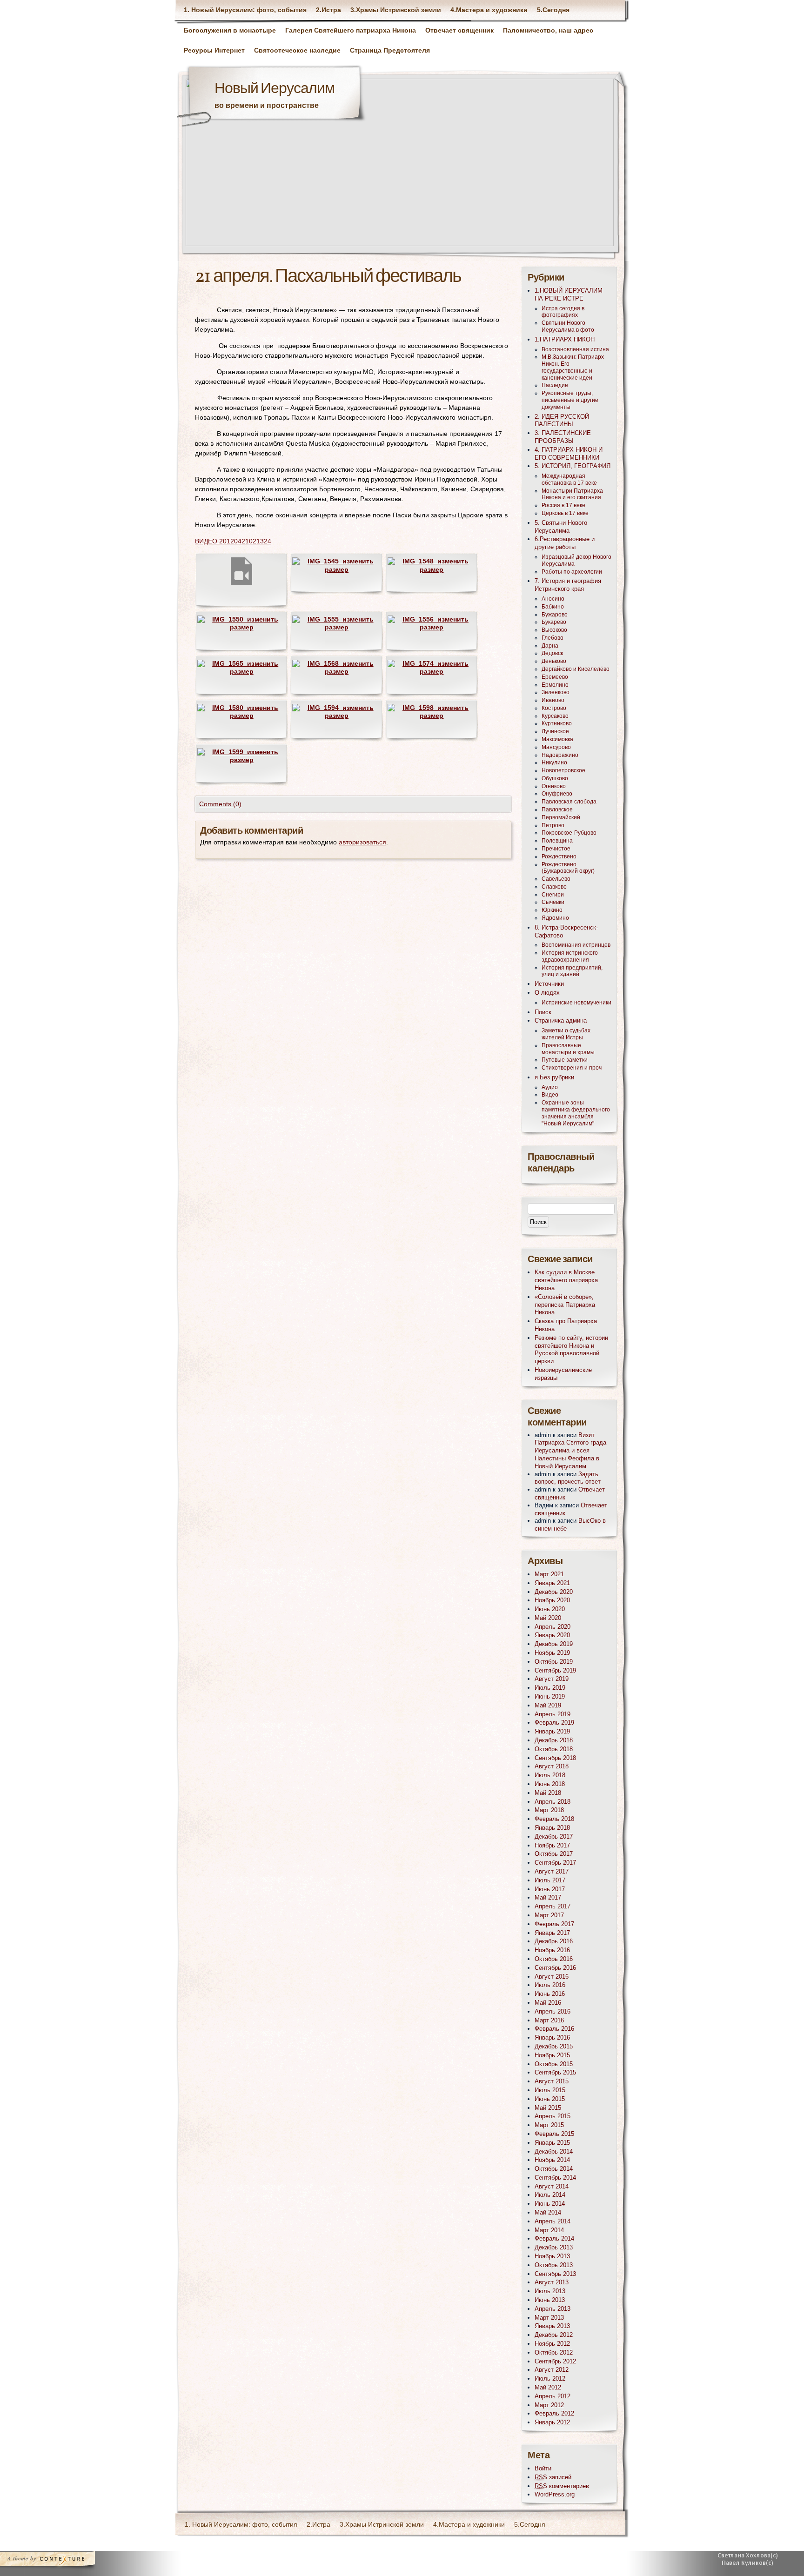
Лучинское (555, 731)
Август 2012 (552, 2370)
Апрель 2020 (553, 1627)
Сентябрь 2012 (555, 2361)
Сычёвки (553, 902)
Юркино (552, 910)
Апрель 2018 (553, 1802)
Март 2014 (549, 2230)
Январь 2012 (552, 2422)
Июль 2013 (550, 2291)
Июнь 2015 (550, 2099)
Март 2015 (549, 2125)
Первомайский (561, 817)
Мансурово (556, 747)
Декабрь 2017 (554, 1837)
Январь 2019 (552, 1731)
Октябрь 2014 (554, 2169)
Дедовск (552, 653)
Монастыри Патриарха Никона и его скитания (572, 494)
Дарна (550, 646)
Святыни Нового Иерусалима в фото (568, 326)
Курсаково (555, 716)
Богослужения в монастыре (230, 30)
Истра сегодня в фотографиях (563, 312)
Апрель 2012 (553, 2396)
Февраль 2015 (554, 2134)
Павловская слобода (569, 802)
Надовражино (560, 755)
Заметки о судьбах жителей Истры (566, 1034)
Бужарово (555, 615)
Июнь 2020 (550, 1609)
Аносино (553, 599)
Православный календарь (561, 1163)
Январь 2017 (552, 1933)
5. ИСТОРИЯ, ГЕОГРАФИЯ (573, 466)
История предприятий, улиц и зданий (572, 971)
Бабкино (553, 607)
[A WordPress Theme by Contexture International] (60, 2561)
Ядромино (555, 918)
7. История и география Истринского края (568, 585)
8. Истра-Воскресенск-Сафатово (566, 931)
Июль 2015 (550, 2090)
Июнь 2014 (550, 2204)
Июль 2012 (550, 2379)
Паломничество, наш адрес (548, 30)
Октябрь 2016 (554, 1959)
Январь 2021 (552, 1583)
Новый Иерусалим (275, 89)
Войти (543, 2468)
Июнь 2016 (550, 1994)
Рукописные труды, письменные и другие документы (570, 400)
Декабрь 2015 (554, 2046)
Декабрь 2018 (554, 1740)
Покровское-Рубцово (569, 833)
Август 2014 (552, 2186)
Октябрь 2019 (554, 1662)
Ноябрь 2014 (552, 2160)
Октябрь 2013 (554, 2265)
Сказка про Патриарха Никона (566, 1325)
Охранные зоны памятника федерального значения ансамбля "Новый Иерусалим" (576, 1113)
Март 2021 (549, 1574)
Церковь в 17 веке (565, 513)
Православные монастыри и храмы (568, 1049)
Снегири (553, 895)
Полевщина (557, 841)
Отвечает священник (459, 30)
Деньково (554, 661)
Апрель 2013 (553, 2309)
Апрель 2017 (553, 1906)
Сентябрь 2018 (555, 1758)
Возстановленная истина (575, 349)
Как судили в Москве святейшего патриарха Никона (566, 1280)
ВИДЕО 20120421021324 (233, 541)
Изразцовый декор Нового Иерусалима (576, 560)
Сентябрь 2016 (555, 1968)
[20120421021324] (241, 586)
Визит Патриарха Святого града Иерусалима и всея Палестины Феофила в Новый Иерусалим (570, 1451)
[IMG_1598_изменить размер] (432, 716)
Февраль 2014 (554, 2238)
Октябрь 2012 (554, 2352)
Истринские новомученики (576, 1003)
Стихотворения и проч (572, 1068)
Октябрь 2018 (554, 1749)
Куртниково (557, 723)
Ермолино (555, 685)
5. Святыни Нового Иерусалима (561, 527)
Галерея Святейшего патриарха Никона (351, 30)
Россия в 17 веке (563, 505)
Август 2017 (552, 1871)
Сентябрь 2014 (555, 2178)
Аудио (550, 1087)
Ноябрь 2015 (552, 2055)
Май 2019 (548, 1705)
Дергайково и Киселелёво (576, 669)
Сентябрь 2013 (555, 2274)
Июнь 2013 (550, 2300)
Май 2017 (548, 1897)
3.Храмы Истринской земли (396, 10)
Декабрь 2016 (554, 1941)
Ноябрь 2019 (552, 1653)
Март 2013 (549, 2318)
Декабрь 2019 (554, 1644)
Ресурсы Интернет (214, 50)
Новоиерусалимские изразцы (563, 1374)
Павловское (557, 810)
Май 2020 (548, 1618)
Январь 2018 (552, 1828)
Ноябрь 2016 (552, 1950)
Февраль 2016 (554, 2029)
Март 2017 (549, 1915)
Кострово (554, 708)
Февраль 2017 (554, 1924)
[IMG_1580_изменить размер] (241, 716)
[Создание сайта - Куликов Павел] (751, 2561)
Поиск (543, 1012)
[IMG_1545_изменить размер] (336, 569)
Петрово (553, 825)
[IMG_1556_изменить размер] (432, 627)
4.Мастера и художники (489, 10)
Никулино (554, 763)
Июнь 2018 (550, 1784)
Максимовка (557, 739)
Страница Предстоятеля (390, 50)
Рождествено (559, 856)
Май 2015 (548, 2108)
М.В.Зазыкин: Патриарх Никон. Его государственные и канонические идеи (573, 367)
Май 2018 (548, 1793)
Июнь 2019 (550, 1696)
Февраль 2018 (554, 1819)
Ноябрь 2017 (552, 1845)
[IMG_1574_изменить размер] (432, 671)
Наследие (555, 385)
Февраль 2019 (554, 1723)
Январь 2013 (552, 2326)
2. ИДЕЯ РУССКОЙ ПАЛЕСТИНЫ (562, 421)
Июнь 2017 (550, 1889)
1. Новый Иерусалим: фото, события (245, 10)
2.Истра (328, 10)
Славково (554, 887)
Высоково (554, 630)
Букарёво (554, 622)
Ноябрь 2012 (552, 2344)
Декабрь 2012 (554, 2335)
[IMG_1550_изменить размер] (241, 627)
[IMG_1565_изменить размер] (241, 671)
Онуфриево (557, 794)
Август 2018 (552, 1766)
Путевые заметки (565, 1060)
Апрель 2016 (553, 2011)
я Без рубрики (554, 1077)
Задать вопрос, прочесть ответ (568, 1478)
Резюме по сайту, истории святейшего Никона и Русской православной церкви (571, 1349)
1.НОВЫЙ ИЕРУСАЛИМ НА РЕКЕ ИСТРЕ (569, 294)
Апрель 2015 (553, 2116)
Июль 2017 (550, 1880)
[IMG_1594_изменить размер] (336, 716)
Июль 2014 (550, 2195)
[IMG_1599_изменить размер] (241, 760)
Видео (550, 1095)
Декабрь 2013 (554, 2247)
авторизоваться (362, 842)
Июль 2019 (550, 1688)
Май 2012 (548, 2387)
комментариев (562, 2486)
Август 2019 (552, 1679)
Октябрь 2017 (554, 1854)
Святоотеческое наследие (297, 50)
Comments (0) (220, 804)
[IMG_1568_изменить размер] (336, 671)
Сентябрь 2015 (555, 2072)
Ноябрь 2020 (552, 1600)
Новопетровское (563, 770)
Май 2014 (548, 2212)
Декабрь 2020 (554, 1592)
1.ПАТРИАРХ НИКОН (565, 339)
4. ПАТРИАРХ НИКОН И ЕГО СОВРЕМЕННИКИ (569, 454)
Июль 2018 (550, 1775)
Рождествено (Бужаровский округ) (568, 868)
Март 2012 (549, 2405)
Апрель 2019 (553, 1714)
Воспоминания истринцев (576, 945)
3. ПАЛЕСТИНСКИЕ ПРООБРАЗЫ (563, 437)
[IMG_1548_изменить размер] (432, 569)
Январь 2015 (552, 2143)
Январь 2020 (552, 1635)
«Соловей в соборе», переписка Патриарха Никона (565, 1305)
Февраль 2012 (554, 2413)
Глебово (553, 638)
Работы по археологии (572, 572)
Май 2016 (548, 2003)
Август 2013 (552, 2282)
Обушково (555, 778)
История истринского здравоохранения (570, 956)
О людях (547, 993)
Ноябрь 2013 (552, 2256)
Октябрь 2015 (554, 2064)
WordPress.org (555, 2494)
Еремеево (555, 677)
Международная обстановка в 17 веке (569, 479)
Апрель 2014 (553, 2221)
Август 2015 (552, 2081)
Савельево (556, 879)
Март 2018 (549, 1810)
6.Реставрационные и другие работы (565, 543)
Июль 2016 (550, 1985)
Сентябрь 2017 (555, 1863)
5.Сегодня (553, 10)
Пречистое (556, 849)
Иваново (553, 700)
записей (553, 2477)
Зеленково (556, 692)
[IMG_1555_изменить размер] (336, 627)
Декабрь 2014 (554, 2151)
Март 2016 (549, 2020)
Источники (549, 984)
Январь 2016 (552, 2037)
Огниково (554, 786)
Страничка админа (561, 1020)
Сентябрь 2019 (555, 1670)
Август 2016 (552, 1977)
